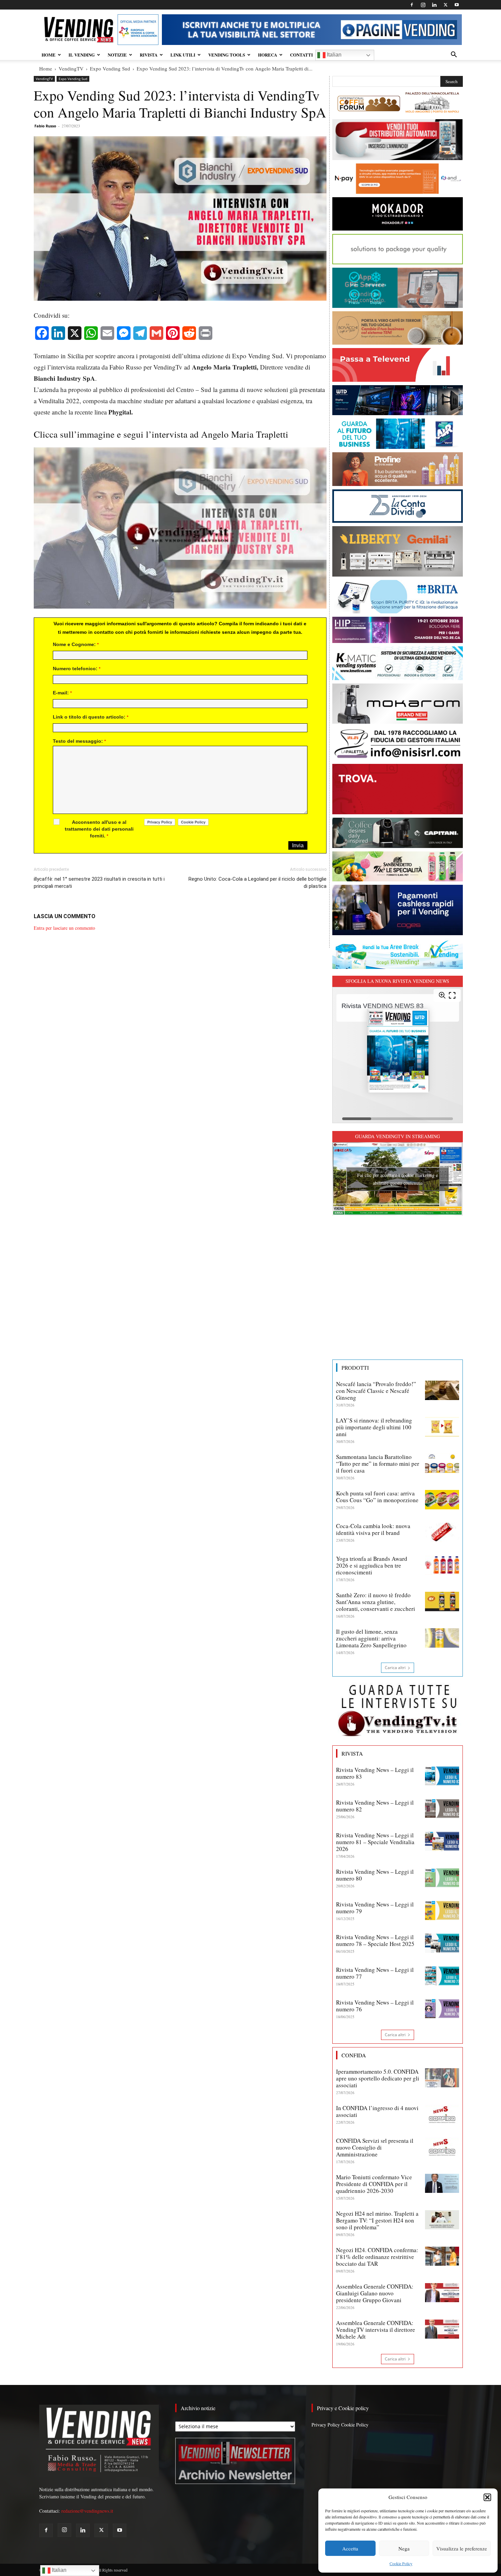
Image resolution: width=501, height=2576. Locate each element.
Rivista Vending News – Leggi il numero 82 (375, 1806)
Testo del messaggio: (79, 741)
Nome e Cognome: (76, 644)
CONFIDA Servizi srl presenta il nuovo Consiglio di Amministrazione (375, 2147)
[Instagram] (423, 5)
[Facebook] (412, 5)
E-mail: (62, 693)
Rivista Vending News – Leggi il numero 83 (375, 1773)
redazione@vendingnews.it (87, 2511)
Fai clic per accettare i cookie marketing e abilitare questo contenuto (398, 1179)
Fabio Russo (45, 126)
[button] (487, 2497)
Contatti (301, 55)
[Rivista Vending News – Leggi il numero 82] (442, 1809)
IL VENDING (82, 55)
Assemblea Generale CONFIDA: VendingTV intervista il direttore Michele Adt (376, 2330)
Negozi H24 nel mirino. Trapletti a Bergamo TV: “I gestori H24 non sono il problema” (377, 2220)
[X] (445, 5)
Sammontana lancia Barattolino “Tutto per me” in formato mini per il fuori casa (378, 1464)
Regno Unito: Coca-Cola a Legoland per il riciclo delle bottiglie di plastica (257, 883)
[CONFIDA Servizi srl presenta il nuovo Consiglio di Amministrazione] (442, 2147)
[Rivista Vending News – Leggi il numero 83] (442, 1776)
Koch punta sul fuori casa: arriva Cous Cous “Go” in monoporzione (377, 1497)
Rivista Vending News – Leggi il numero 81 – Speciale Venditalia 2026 (375, 1842)
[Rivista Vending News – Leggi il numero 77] (442, 1976)
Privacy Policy (326, 2425)
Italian (333, 55)
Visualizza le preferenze (462, 2548)
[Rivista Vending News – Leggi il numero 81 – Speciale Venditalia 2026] (442, 1841)
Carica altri (395, 1668)
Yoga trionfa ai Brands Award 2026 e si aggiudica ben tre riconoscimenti (372, 1565)
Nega (404, 2548)
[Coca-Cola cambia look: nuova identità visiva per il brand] (442, 1532)
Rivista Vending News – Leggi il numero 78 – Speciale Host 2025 (375, 1940)
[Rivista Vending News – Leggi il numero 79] (442, 1911)
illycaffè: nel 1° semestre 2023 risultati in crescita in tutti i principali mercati (99, 883)
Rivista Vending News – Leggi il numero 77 (375, 1973)
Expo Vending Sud (110, 68)
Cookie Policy (401, 2563)
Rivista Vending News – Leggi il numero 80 (375, 1875)
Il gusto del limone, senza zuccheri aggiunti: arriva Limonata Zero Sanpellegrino (371, 1638)
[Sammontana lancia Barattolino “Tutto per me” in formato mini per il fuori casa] (442, 1463)
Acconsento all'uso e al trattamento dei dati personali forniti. (99, 829)
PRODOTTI (355, 1368)
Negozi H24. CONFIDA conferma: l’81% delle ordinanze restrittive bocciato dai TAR (377, 2257)
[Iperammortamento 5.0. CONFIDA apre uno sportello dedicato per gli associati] (442, 2078)
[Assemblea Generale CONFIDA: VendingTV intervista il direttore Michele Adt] (442, 2329)
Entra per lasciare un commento (64, 928)
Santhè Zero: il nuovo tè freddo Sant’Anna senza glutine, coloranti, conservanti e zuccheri (376, 1602)
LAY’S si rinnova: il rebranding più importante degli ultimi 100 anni (374, 1427)
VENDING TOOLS (227, 55)
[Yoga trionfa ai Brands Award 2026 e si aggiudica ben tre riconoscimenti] (442, 1565)
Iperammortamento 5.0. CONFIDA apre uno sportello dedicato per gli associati (378, 2078)
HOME (49, 55)
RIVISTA (149, 55)
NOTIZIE (117, 55)
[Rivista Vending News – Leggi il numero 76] (442, 2009)
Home (46, 68)
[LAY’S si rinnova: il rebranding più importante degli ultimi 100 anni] (442, 1427)
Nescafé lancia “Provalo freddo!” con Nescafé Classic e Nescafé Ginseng (376, 1391)
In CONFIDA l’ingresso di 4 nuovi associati (377, 2111)
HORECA (268, 55)
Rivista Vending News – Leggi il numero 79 (375, 1908)
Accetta (350, 2548)
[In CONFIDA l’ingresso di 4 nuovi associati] (442, 2114)
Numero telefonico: (77, 669)
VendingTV (71, 68)
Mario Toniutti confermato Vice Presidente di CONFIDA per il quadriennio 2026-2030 (374, 2184)
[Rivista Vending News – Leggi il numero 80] (442, 1878)
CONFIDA (354, 2055)
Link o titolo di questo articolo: (91, 717)
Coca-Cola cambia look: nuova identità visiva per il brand (373, 1529)
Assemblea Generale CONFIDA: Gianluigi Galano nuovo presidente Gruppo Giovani (375, 2293)
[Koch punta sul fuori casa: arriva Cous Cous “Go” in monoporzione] (442, 1499)
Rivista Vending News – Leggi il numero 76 (375, 2006)
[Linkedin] (434, 5)
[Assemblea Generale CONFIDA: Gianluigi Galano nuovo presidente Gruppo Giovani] (442, 2293)
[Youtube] (457, 5)
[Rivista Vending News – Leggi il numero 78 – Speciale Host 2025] (442, 1943)
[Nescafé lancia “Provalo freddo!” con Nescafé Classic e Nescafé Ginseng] (442, 1390)
